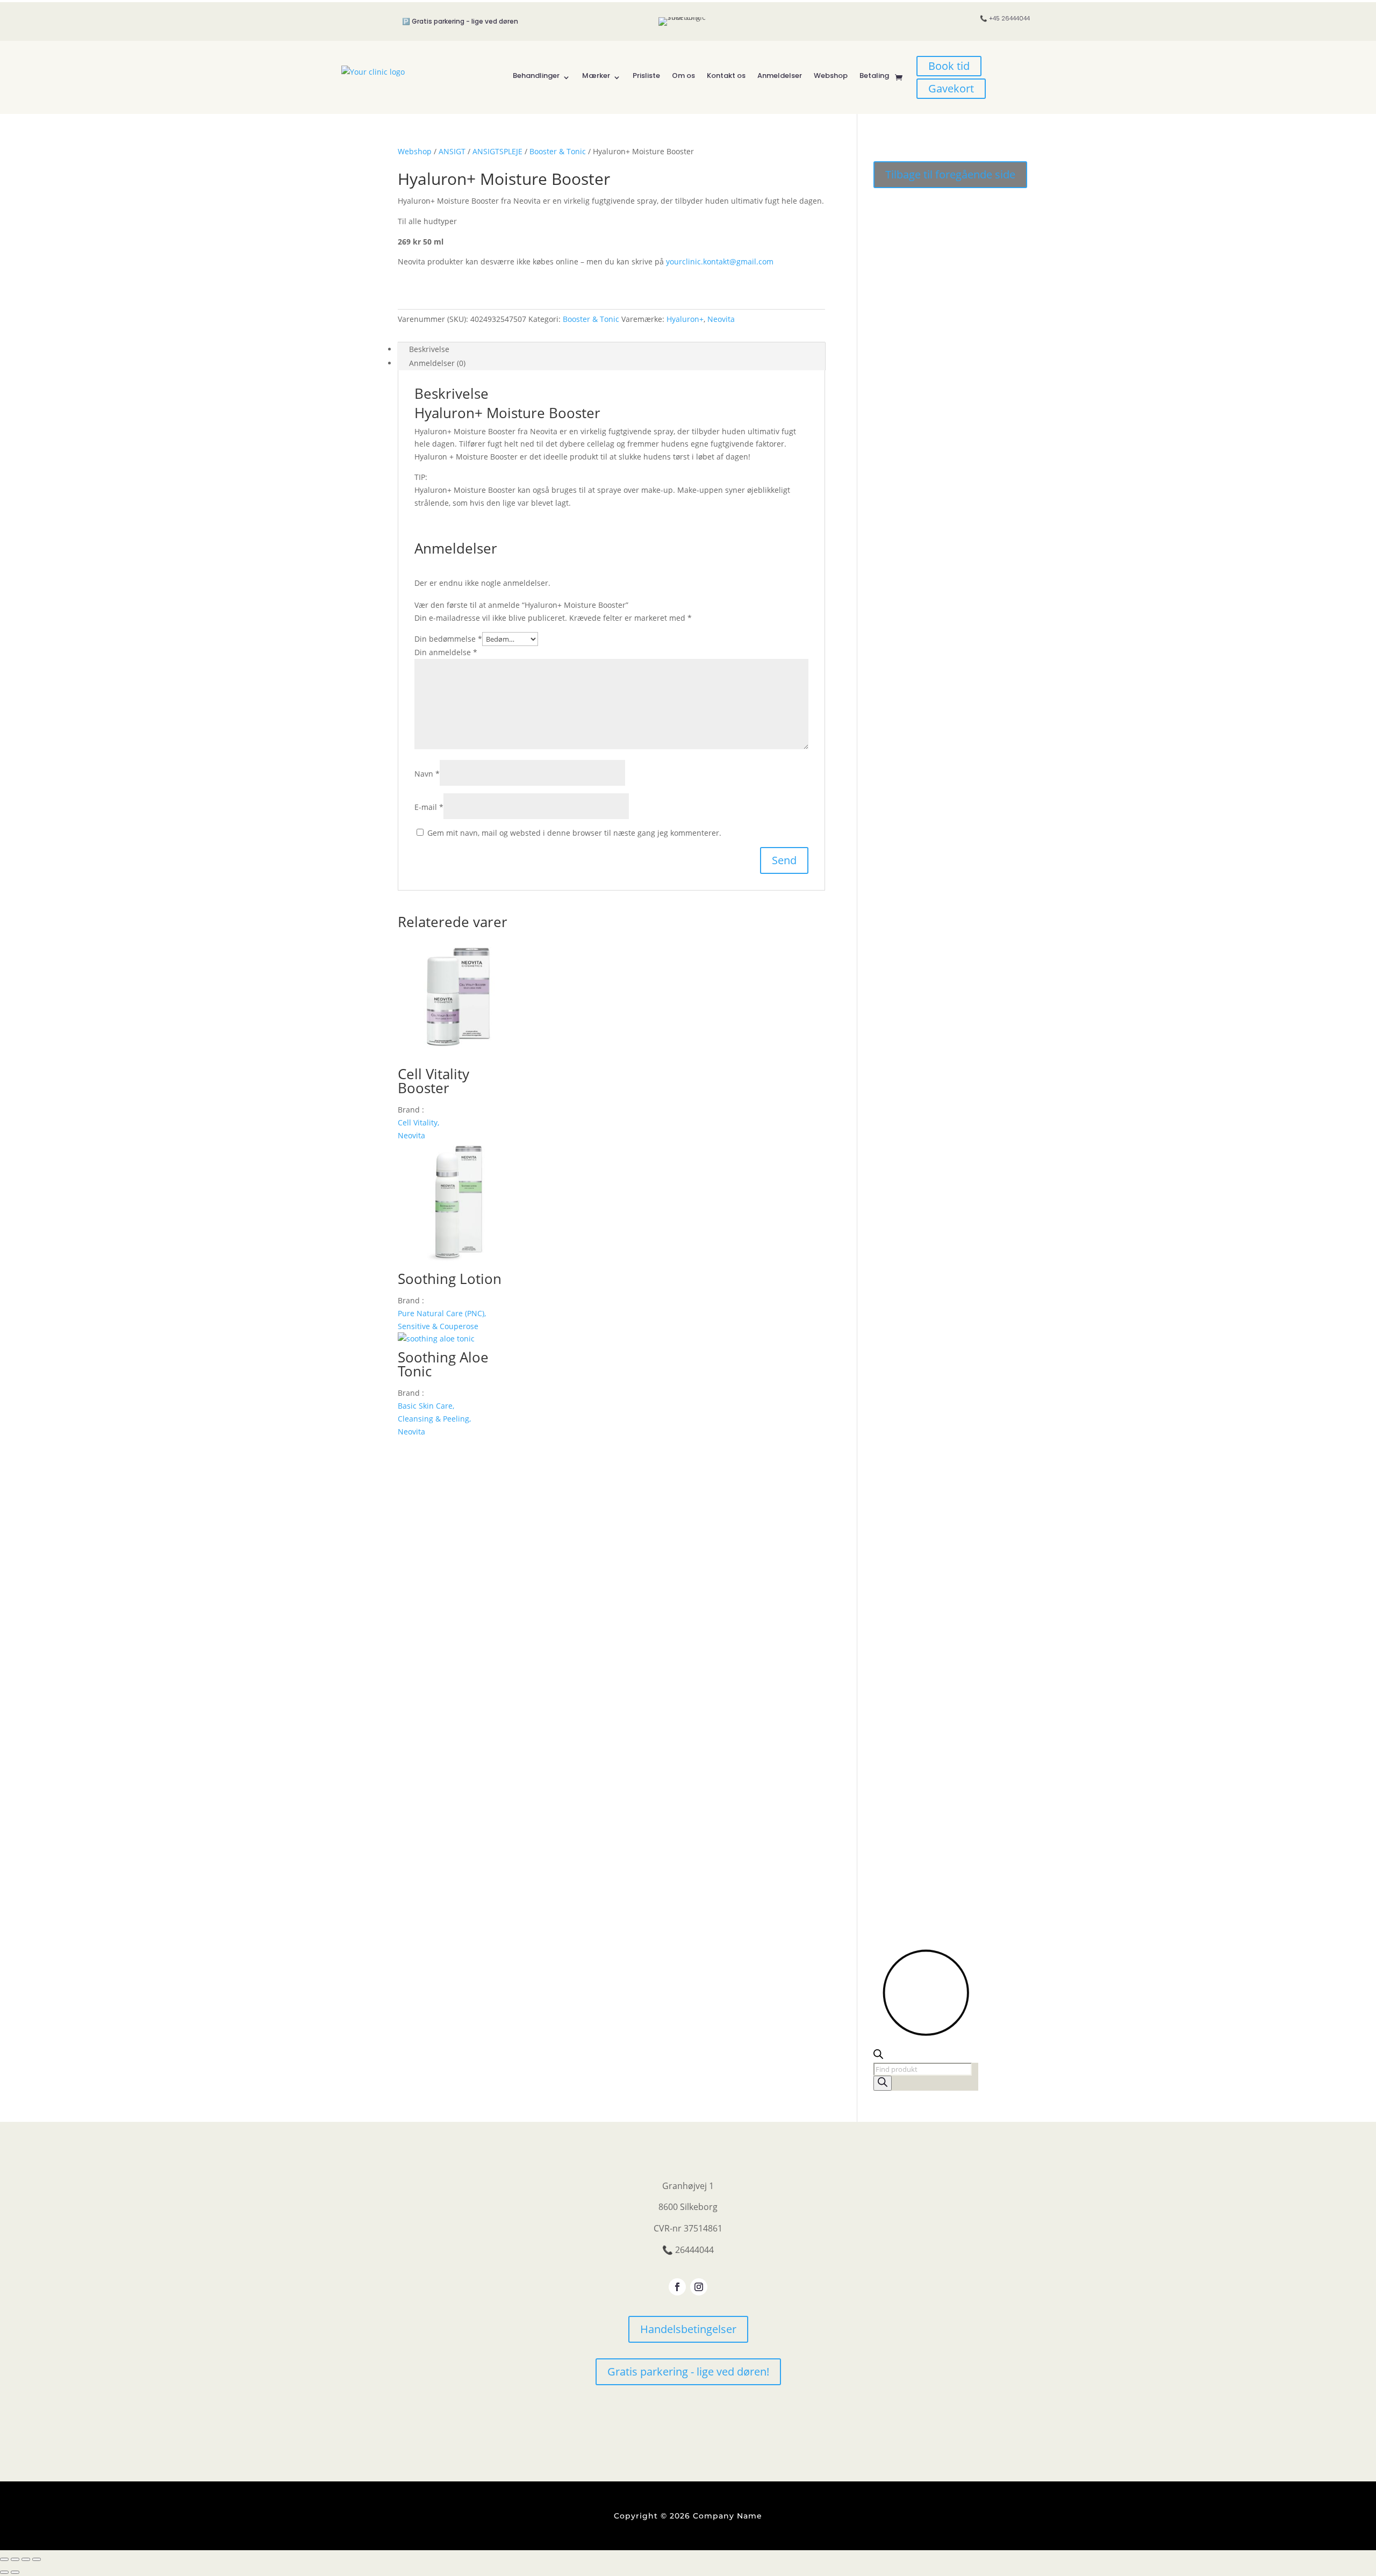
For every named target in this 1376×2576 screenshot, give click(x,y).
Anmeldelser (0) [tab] (437, 363)
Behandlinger (536, 76)
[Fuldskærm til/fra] (15, 2559)
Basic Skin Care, (426, 1406)
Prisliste (646, 76)
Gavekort (951, 88)
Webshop (831, 76)
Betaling (874, 76)
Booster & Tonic (558, 151)
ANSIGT (452, 151)
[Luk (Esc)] (37, 2559)
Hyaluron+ (685, 319)
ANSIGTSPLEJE (497, 151)
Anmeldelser (780, 76)
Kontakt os (726, 76)
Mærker (596, 76)
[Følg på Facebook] (677, 2287)
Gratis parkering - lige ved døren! (688, 2372)
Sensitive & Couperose (438, 1326)
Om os (683, 76)
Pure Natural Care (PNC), (442, 1313)
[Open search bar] (878, 2056)
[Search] (883, 2083)
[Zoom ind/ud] (4, 2559)
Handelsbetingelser (688, 2329)
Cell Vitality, (418, 1122)
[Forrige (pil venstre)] (4, 2572)
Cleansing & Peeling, (434, 1419)
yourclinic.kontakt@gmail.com (720, 261)
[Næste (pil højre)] (15, 2572)
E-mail (429, 807)
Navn (427, 774)
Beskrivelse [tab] (429, 349)
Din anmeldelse (446, 652)
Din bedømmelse (448, 639)
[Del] (26, 2559)
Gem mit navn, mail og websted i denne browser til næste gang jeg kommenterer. (574, 833)
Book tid (949, 66)
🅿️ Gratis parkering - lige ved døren (460, 21)
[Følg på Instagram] (699, 2287)
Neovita (721, 319)
